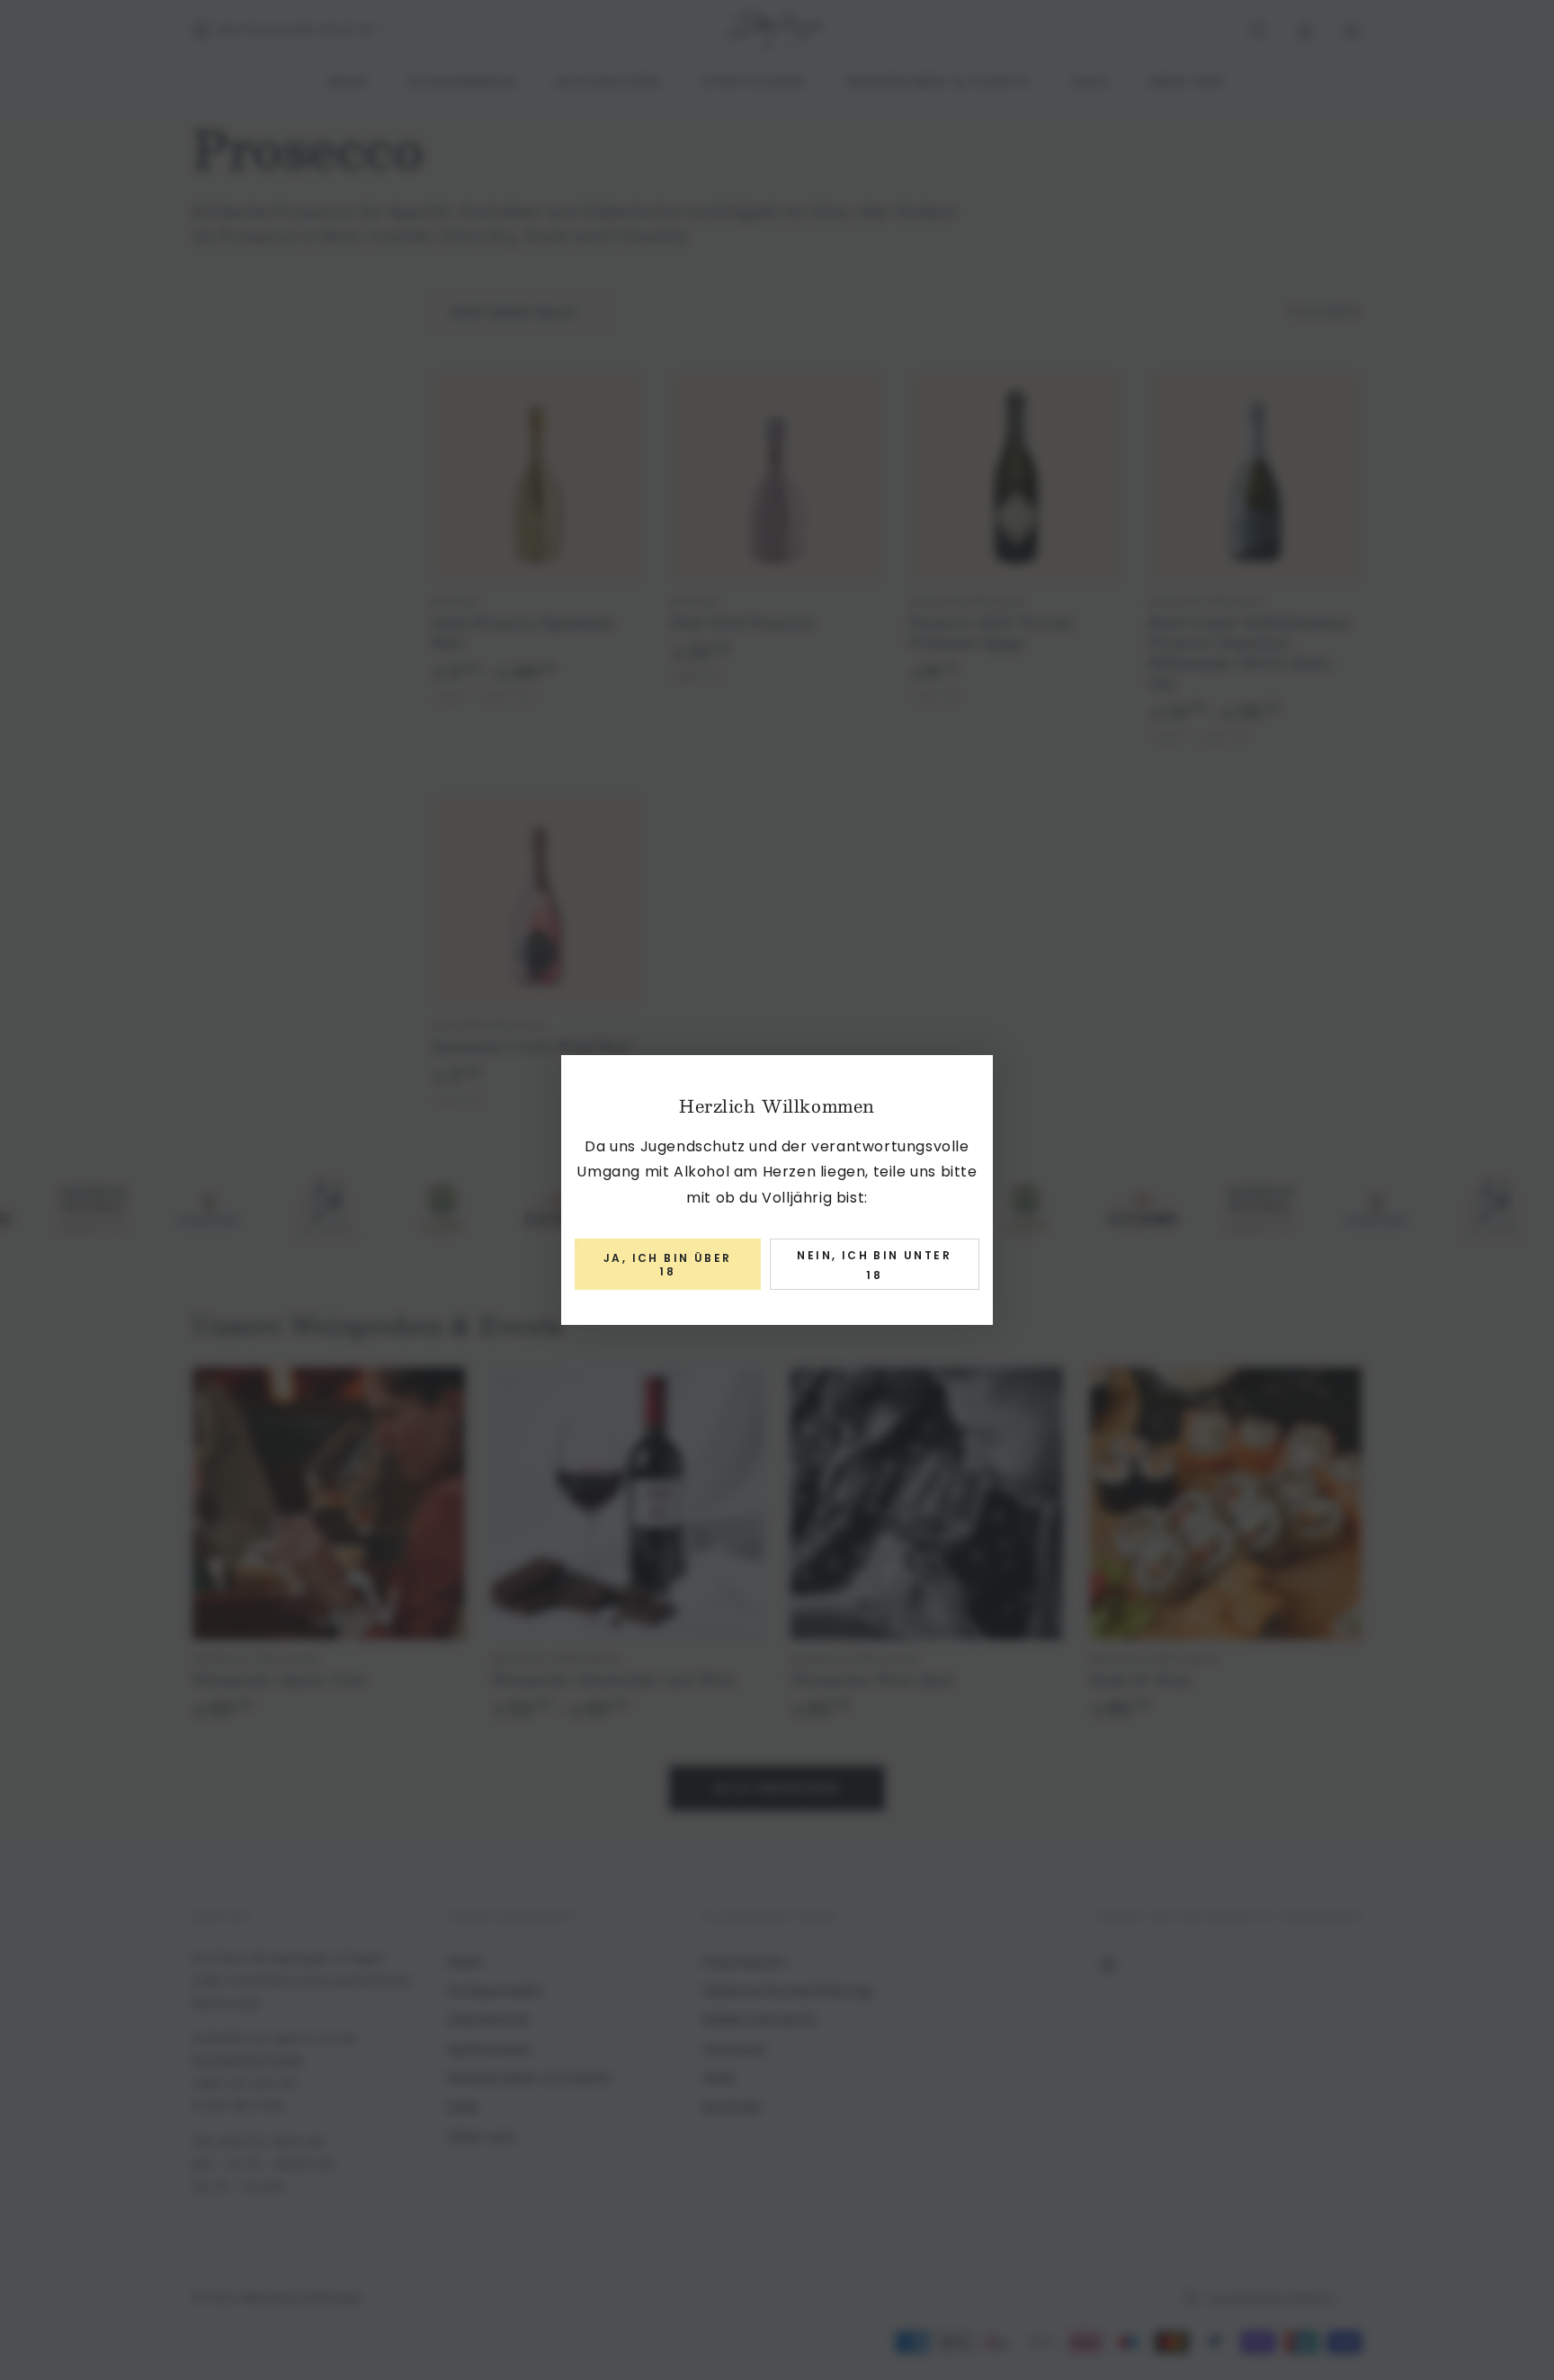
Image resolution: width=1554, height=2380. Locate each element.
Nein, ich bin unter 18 (874, 1265)
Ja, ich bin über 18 (667, 1264)
